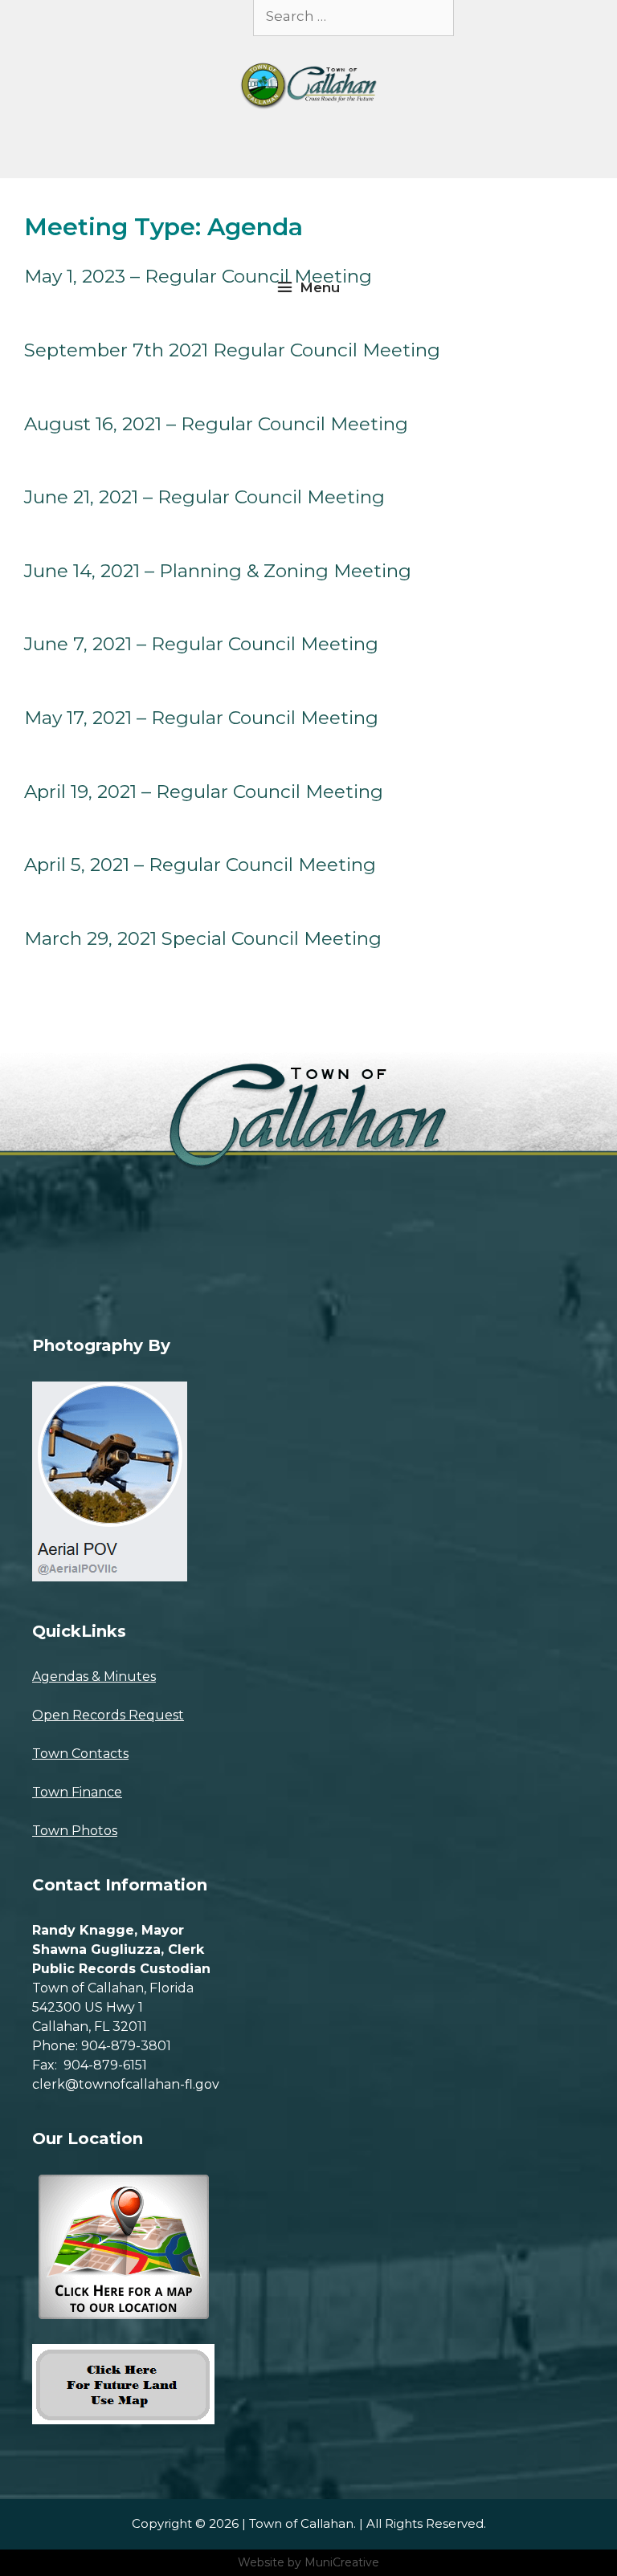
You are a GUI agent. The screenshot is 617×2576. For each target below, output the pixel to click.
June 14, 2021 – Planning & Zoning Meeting (218, 571)
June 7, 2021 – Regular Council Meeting (201, 644)
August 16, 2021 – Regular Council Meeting (216, 424)
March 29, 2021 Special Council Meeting (203, 938)
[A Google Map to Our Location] (121, 2315)
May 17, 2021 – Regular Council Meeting (201, 718)
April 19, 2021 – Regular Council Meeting (204, 792)
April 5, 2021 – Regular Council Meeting (200, 865)
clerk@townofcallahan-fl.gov (126, 2084)
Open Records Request (108, 1715)
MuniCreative (342, 2562)
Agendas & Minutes (94, 1677)
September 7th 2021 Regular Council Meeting (232, 350)
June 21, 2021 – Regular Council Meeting (204, 497)
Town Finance (77, 1792)
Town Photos (75, 1831)
